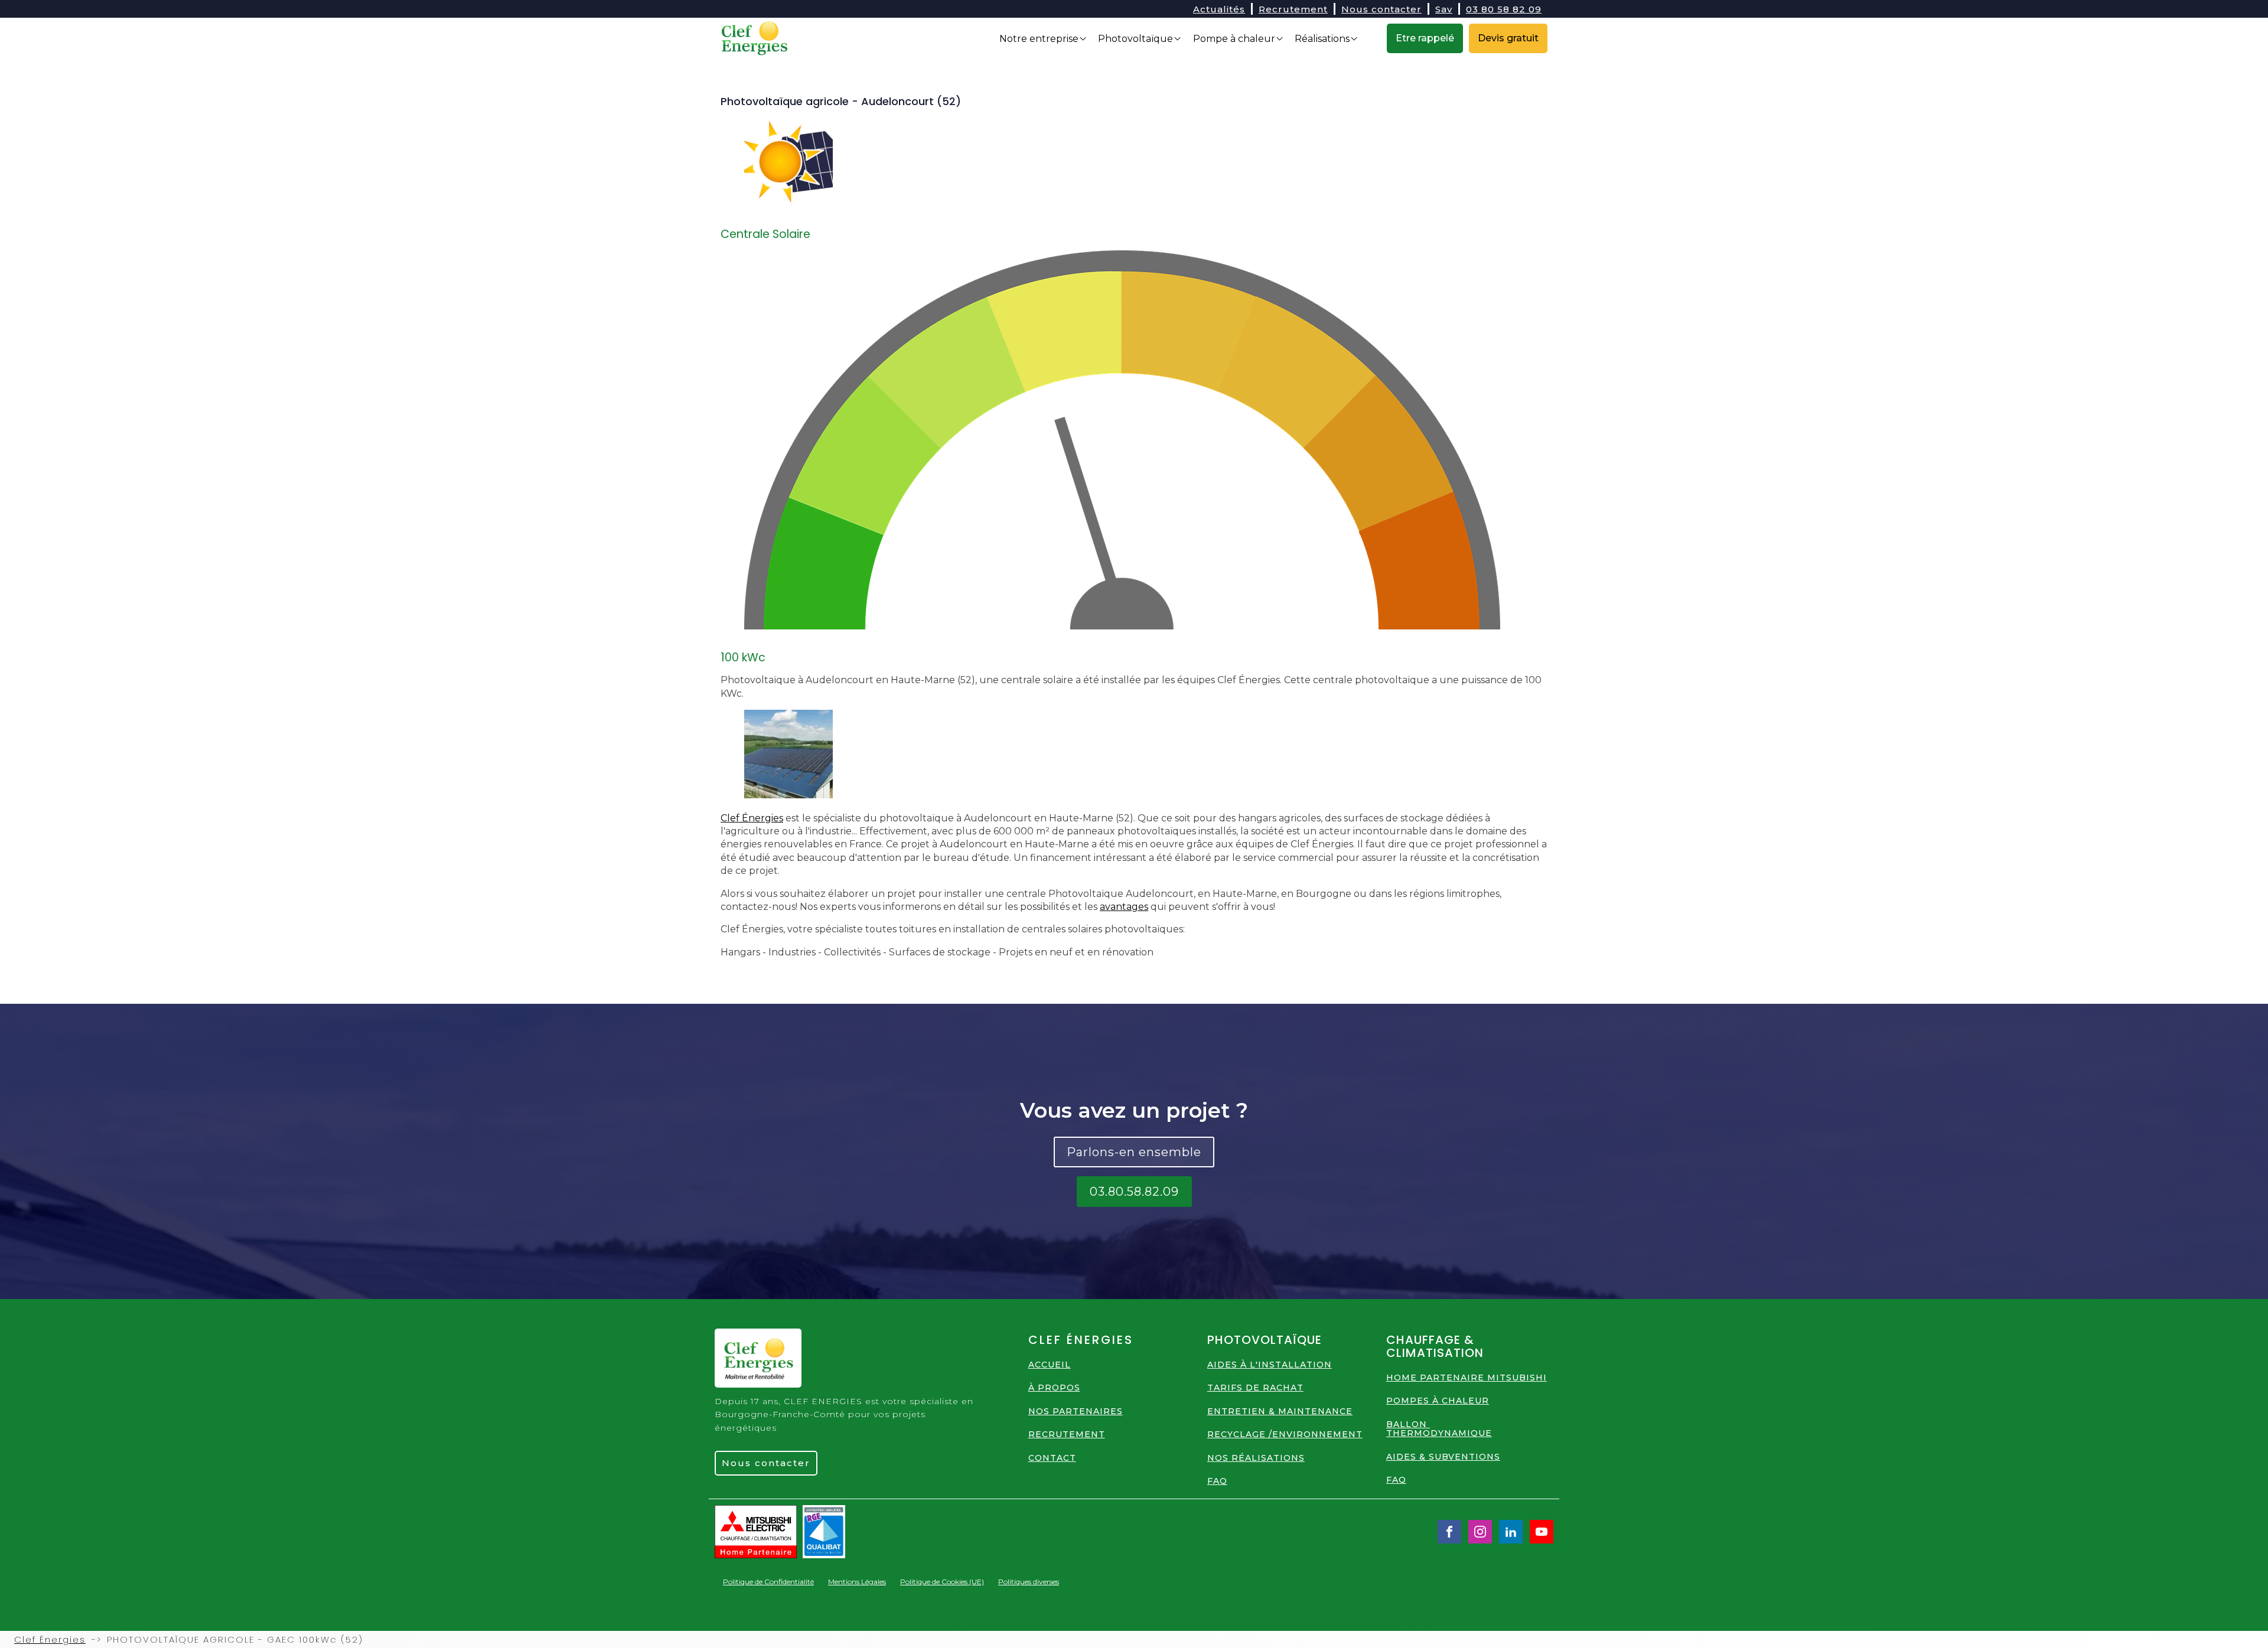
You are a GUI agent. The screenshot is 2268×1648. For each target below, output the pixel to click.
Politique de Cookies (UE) (942, 1582)
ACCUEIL (1050, 1365)
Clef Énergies (752, 818)
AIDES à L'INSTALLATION (1270, 1365)
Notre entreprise (1039, 39)
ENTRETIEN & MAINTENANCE (1280, 1412)
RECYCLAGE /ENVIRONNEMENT (1285, 1435)
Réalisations (1322, 39)
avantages (1124, 907)
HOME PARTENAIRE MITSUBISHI (1467, 1378)
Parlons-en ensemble (1134, 1152)
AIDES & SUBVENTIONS (1443, 1457)
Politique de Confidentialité (768, 1582)
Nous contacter (1381, 9)
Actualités (1219, 9)
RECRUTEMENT (1067, 1435)
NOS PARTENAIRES (1076, 1412)
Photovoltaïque (1135, 39)
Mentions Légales (857, 1582)
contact (1052, 1458)
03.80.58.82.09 (1134, 1192)
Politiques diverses (1029, 1582)
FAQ (1217, 1481)
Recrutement (1293, 9)
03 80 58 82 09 (1504, 9)
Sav (1444, 9)
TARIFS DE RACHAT (1255, 1388)
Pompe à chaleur (1234, 39)
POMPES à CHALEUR (1438, 1401)
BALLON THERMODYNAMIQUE (1439, 1429)
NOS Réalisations (1256, 1458)
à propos (1054, 1388)
